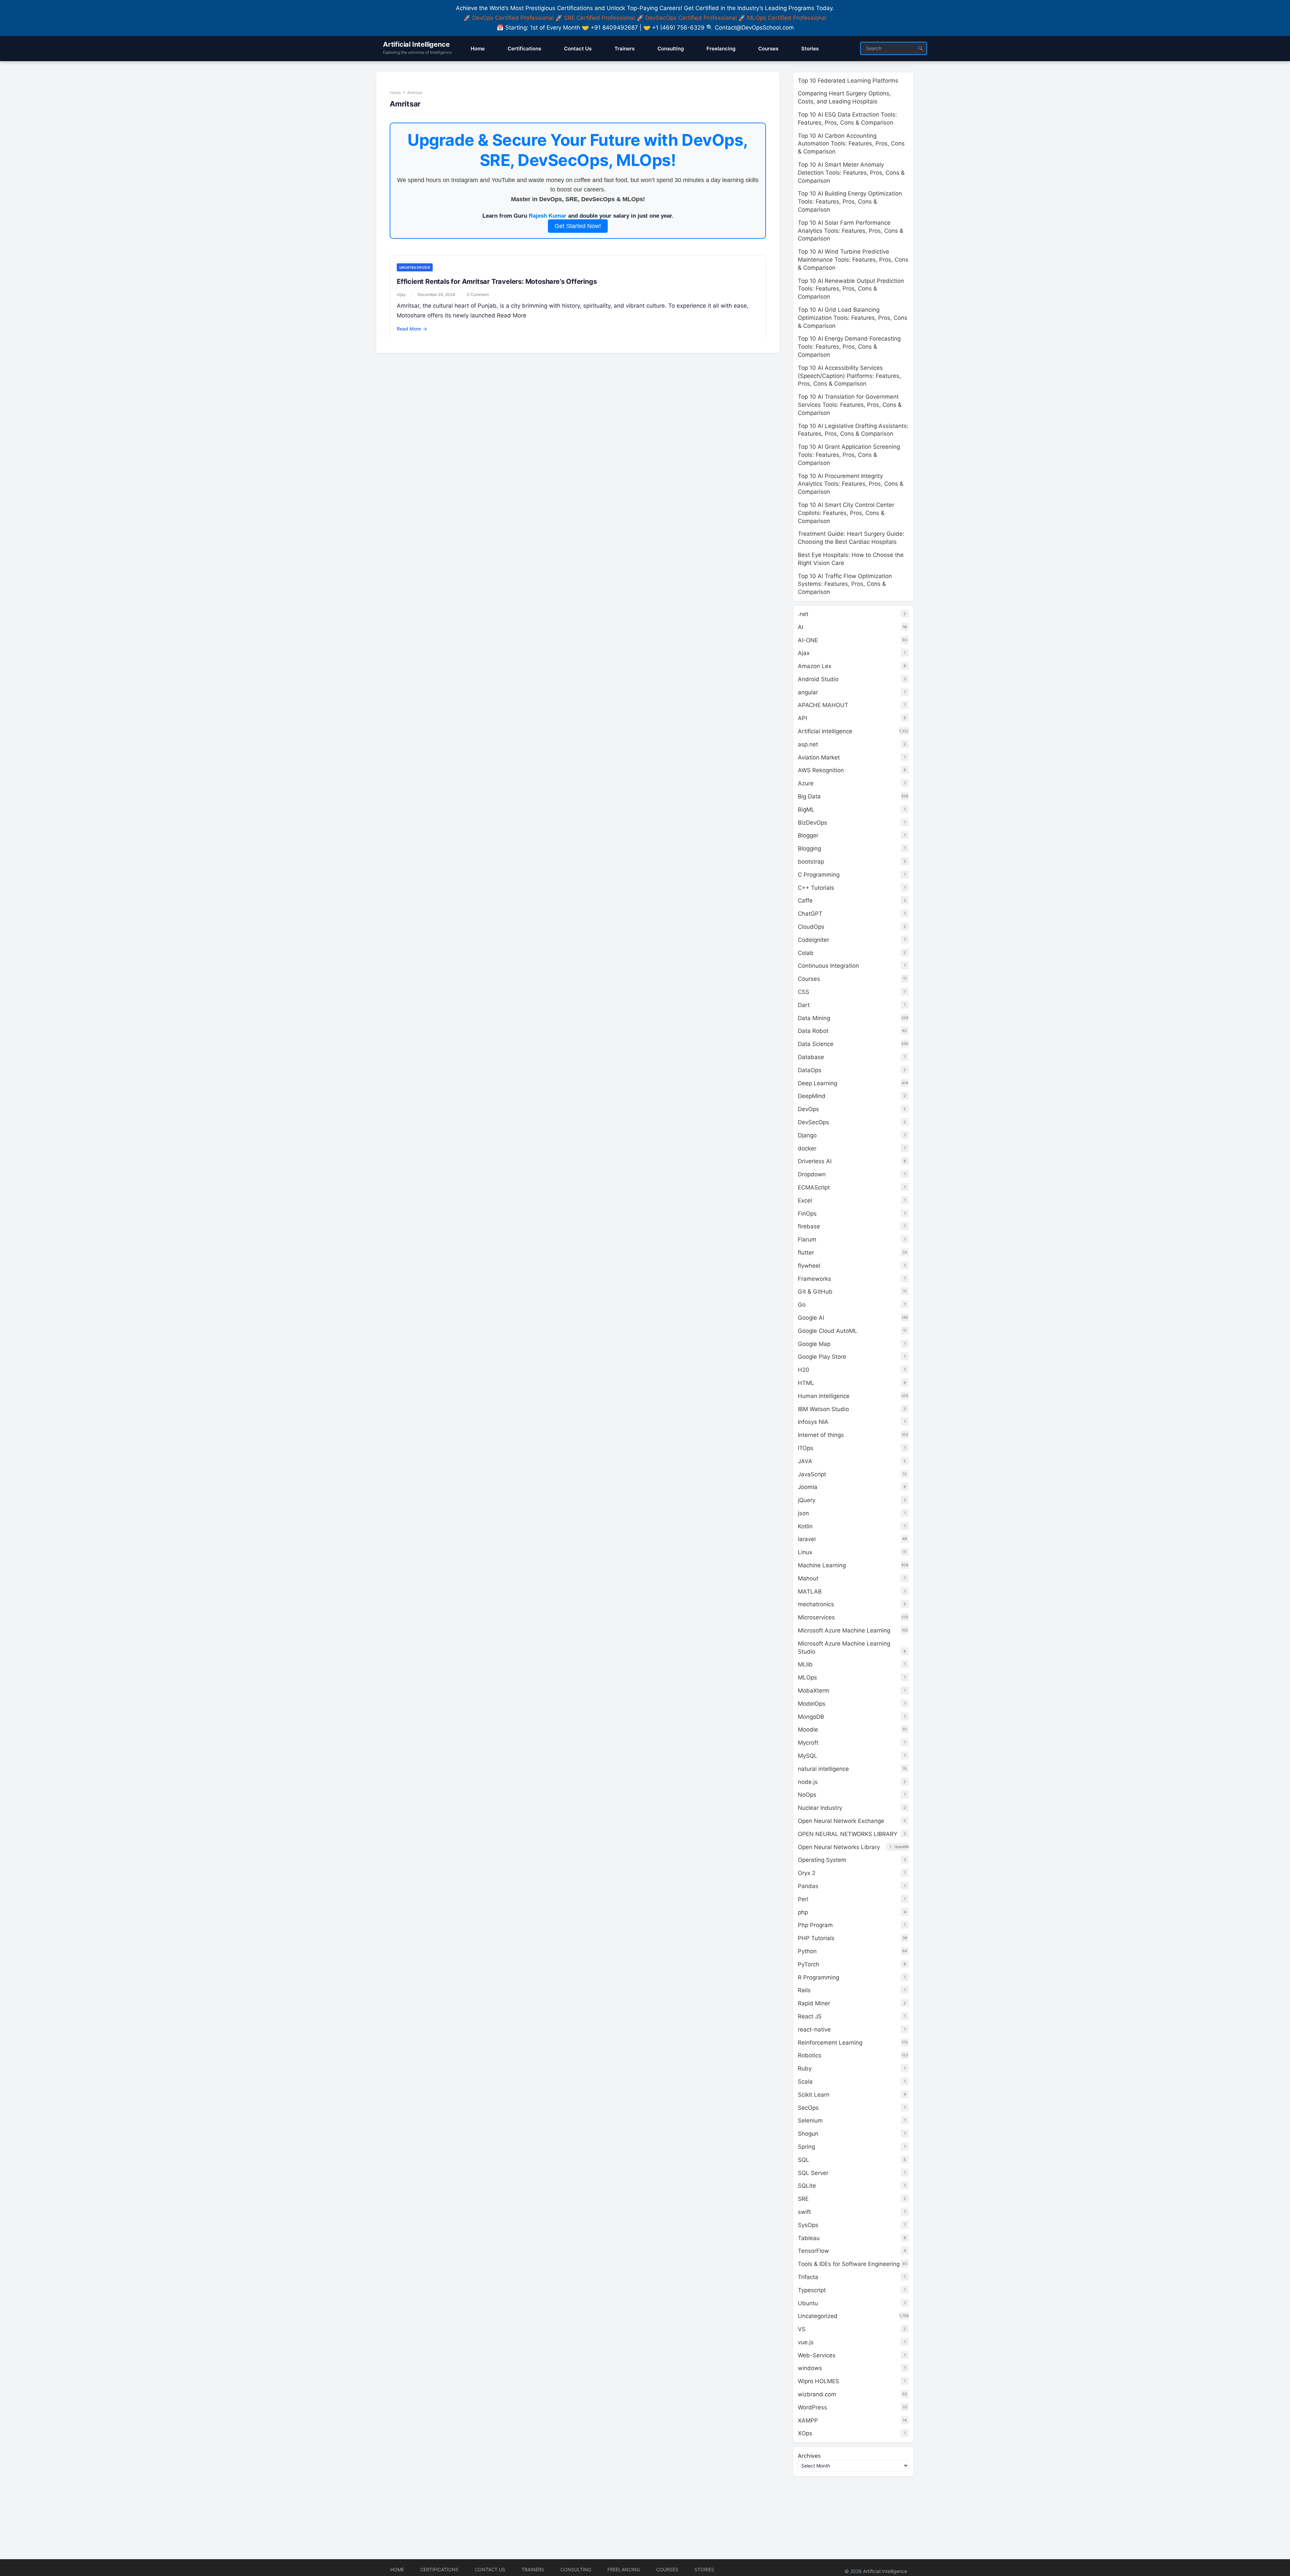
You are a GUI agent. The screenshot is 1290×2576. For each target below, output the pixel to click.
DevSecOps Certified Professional (691, 18)
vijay (401, 294)
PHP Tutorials (816, 1938)
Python (807, 1951)
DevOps (808, 1109)
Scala (805, 2082)
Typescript (812, 2290)
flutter (806, 1253)
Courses (809, 979)
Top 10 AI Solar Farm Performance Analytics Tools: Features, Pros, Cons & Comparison (851, 231)
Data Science (816, 1044)
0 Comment (478, 294)
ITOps (806, 1448)
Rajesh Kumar (548, 216)
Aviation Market (819, 757)
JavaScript (812, 1474)
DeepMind (812, 1096)
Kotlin (805, 1526)
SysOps (808, 2225)
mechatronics (816, 1604)
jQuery (807, 1500)
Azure (806, 783)
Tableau (809, 2238)
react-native (814, 2029)
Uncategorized (415, 267)
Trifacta (808, 2277)
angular (808, 692)
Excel (805, 1200)
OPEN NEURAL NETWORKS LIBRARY (848, 1834)
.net (803, 614)
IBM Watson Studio (823, 1409)
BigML (806, 810)
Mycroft (808, 1743)
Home (395, 93)
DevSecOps (813, 1122)
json (803, 1513)
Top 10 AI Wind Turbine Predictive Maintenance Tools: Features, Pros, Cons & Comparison (853, 260)
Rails (804, 1990)
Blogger (808, 835)
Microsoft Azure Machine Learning (844, 1630)
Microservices (816, 1617)
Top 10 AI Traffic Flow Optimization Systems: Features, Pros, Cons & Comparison (845, 584)
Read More (512, 315)
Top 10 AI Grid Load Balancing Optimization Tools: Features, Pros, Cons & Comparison (853, 318)
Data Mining (814, 1018)
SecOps (808, 2108)
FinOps (807, 1214)
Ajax (804, 653)
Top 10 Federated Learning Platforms (848, 81)
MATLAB (810, 1591)
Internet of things (821, 1435)
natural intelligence (823, 1769)
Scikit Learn (814, 2095)
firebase (809, 1226)
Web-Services (817, 2355)
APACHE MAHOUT (823, 705)
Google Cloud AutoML (828, 1331)
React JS (810, 2016)
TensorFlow (813, 2251)
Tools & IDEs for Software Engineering (849, 2264)
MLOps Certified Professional (787, 18)
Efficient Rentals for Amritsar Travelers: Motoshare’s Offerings (497, 281)
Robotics (810, 2055)
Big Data (809, 796)
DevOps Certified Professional (513, 18)
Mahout (808, 1578)
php (803, 1912)
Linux (805, 1552)
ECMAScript (814, 1187)
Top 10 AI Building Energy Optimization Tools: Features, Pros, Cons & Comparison (850, 202)
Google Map (814, 1344)
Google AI (811, 1318)
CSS (804, 992)
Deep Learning (818, 1083)
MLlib (805, 1664)
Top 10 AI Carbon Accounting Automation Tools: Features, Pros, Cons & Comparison (851, 144)
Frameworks (814, 1279)
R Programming (819, 1977)
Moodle (808, 1730)
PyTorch (809, 1964)
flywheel (809, 1266)
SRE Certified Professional (599, 18)
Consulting (576, 2569)
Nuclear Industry (820, 1808)
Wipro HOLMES (819, 2381)
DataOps (810, 1070)
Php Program (815, 1925)
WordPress (812, 2407)
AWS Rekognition (821, 770)
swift (804, 2212)
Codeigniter (813, 940)
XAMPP (808, 2420)
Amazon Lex (815, 666)
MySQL (808, 1756)
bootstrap (811, 862)
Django (807, 1135)
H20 (804, 1370)
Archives (809, 2456)
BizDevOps (812, 823)
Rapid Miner (814, 2003)
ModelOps (812, 1704)
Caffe (805, 901)
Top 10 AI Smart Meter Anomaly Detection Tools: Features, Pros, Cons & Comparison (851, 173)
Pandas (808, 1886)
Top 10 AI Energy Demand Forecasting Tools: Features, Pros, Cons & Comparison (849, 347)
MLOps (807, 1677)
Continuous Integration (828, 966)
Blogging (809, 848)
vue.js (806, 2342)
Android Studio (818, 679)
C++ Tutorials (816, 888)
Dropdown (812, 1174)
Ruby (805, 2068)
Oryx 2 (807, 1873)
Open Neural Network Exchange (841, 1821)
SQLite (807, 2186)
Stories (704, 2569)
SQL (804, 2160)
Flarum (807, 1239)
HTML (806, 1383)
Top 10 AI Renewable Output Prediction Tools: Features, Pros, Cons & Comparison (851, 289)
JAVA (805, 1461)
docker (807, 1148)
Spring (806, 2147)
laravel (807, 1539)
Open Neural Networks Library (839, 1847)
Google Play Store (822, 1357)
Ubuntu (808, 2303)
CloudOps (811, 927)
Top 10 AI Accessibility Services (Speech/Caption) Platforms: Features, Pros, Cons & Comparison (849, 376)
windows (810, 2368)
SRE (803, 2199)
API (802, 718)
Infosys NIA (813, 1422)
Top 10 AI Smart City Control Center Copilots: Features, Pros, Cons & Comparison (846, 513)
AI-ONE (808, 640)
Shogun (808, 2134)
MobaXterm (814, 1691)
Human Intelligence (824, 1396)
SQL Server (813, 2173)
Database (811, 1057)
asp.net (808, 744)
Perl (803, 1899)
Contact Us (490, 2569)
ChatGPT (810, 914)
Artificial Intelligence (416, 44)
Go (802, 1305)
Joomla (808, 1487)
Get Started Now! (578, 226)
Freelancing (624, 2569)
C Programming (819, 875)
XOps (805, 2433)
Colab (806, 953)
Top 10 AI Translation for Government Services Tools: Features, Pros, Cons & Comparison (850, 405)
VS (802, 2329)
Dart (804, 1005)
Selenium (810, 2121)
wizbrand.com (817, 2394)
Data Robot (813, 1031)
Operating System (822, 1860)
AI (801, 627)
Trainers (533, 2569)
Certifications (439, 2569)
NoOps (807, 1795)
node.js (808, 1782)
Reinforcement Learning (830, 2043)
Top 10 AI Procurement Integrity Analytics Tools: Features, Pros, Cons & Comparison (851, 484)
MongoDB (811, 1717)
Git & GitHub (815, 1292)
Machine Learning (822, 1565)
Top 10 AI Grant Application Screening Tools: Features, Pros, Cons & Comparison (849, 455)
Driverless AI (815, 1161)
